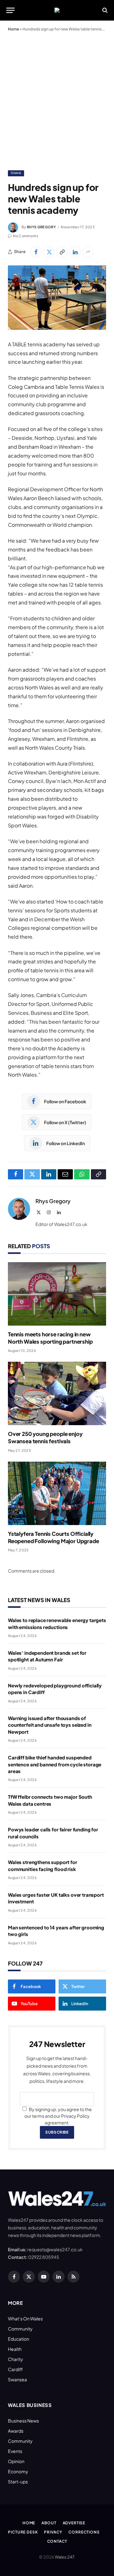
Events (15, 2451)
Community (20, 2329)
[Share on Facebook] (36, 252)
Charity (16, 2359)
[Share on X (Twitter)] (49, 252)
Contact (57, 2541)
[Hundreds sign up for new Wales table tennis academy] (57, 298)
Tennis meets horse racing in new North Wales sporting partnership (50, 1338)
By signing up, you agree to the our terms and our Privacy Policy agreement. (58, 2116)
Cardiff (15, 2369)
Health (15, 2349)
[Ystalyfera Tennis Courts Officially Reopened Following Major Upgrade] (57, 1493)
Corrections (84, 2532)
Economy (18, 2471)
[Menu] (10, 10)
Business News (23, 2421)
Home (13, 29)
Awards (16, 2431)
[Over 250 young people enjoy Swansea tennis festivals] (57, 1393)
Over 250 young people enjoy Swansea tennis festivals (45, 1437)
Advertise (74, 2523)
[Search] (104, 10)
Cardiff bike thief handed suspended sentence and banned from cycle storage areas (55, 1764)
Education (19, 2339)
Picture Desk (23, 2532)
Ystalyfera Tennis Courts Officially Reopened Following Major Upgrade (54, 1537)
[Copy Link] (62, 252)
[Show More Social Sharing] (88, 252)
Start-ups (18, 2481)
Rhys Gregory (41, 227)
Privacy (53, 2532)
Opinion (16, 2461)
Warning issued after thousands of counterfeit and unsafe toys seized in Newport (50, 1725)
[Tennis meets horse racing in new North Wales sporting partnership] (57, 1294)
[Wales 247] (57, 10)
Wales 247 (64, 2557)
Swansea (17, 2379)
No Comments (26, 236)
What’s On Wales (25, 2318)
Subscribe (57, 2132)
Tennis (16, 173)
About (49, 2523)
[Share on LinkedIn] (75, 252)
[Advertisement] (57, 100)
